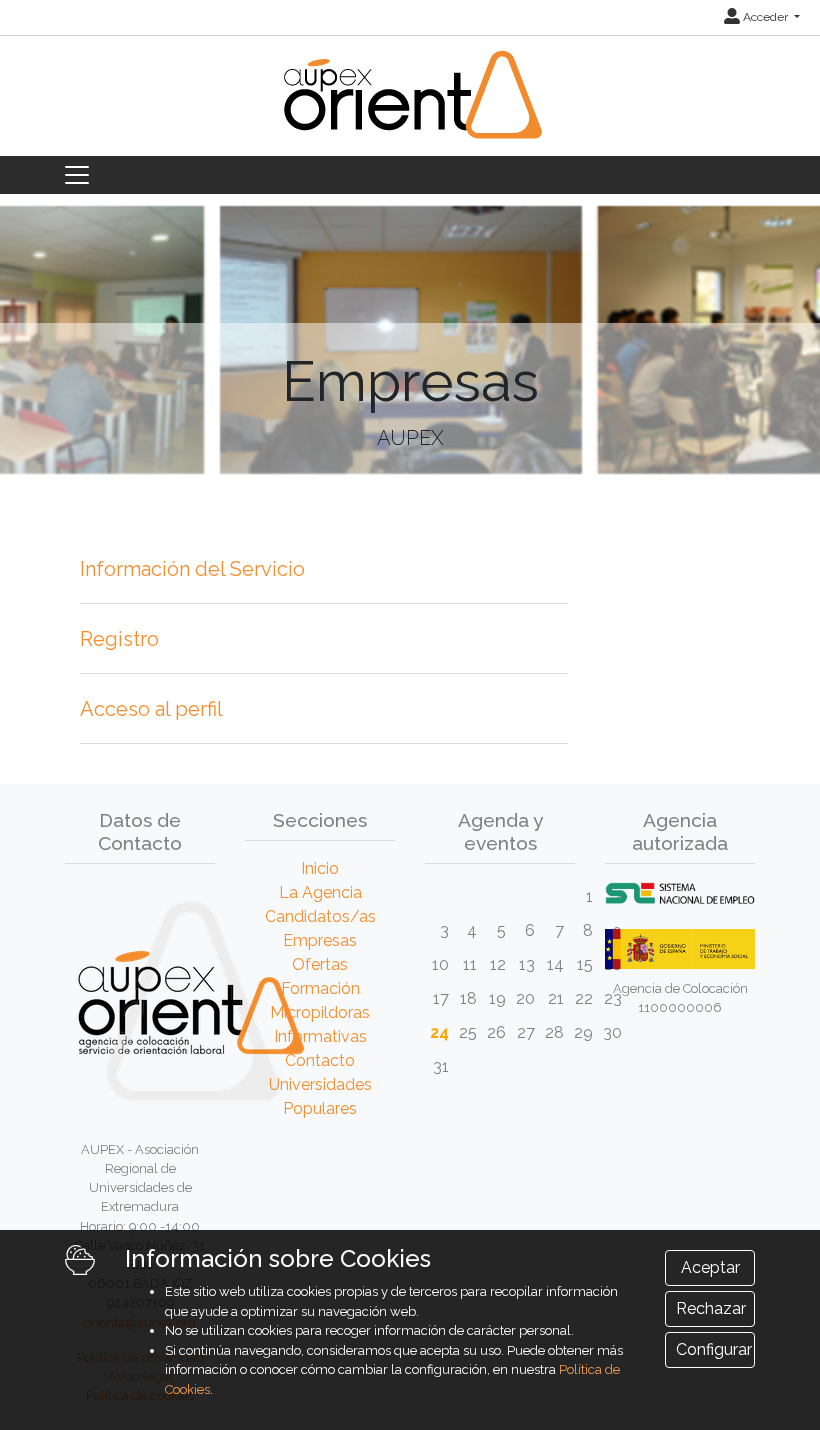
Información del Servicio (192, 569)
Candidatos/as (320, 916)
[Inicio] (410, 106)
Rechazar (711, 1308)
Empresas (320, 940)
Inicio (320, 868)
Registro (119, 639)
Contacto (320, 1060)
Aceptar (710, 1267)
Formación (320, 988)
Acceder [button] (765, 17)
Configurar (714, 1349)
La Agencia (320, 892)
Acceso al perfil (151, 709)
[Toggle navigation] (77, 175)
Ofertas (320, 964)
